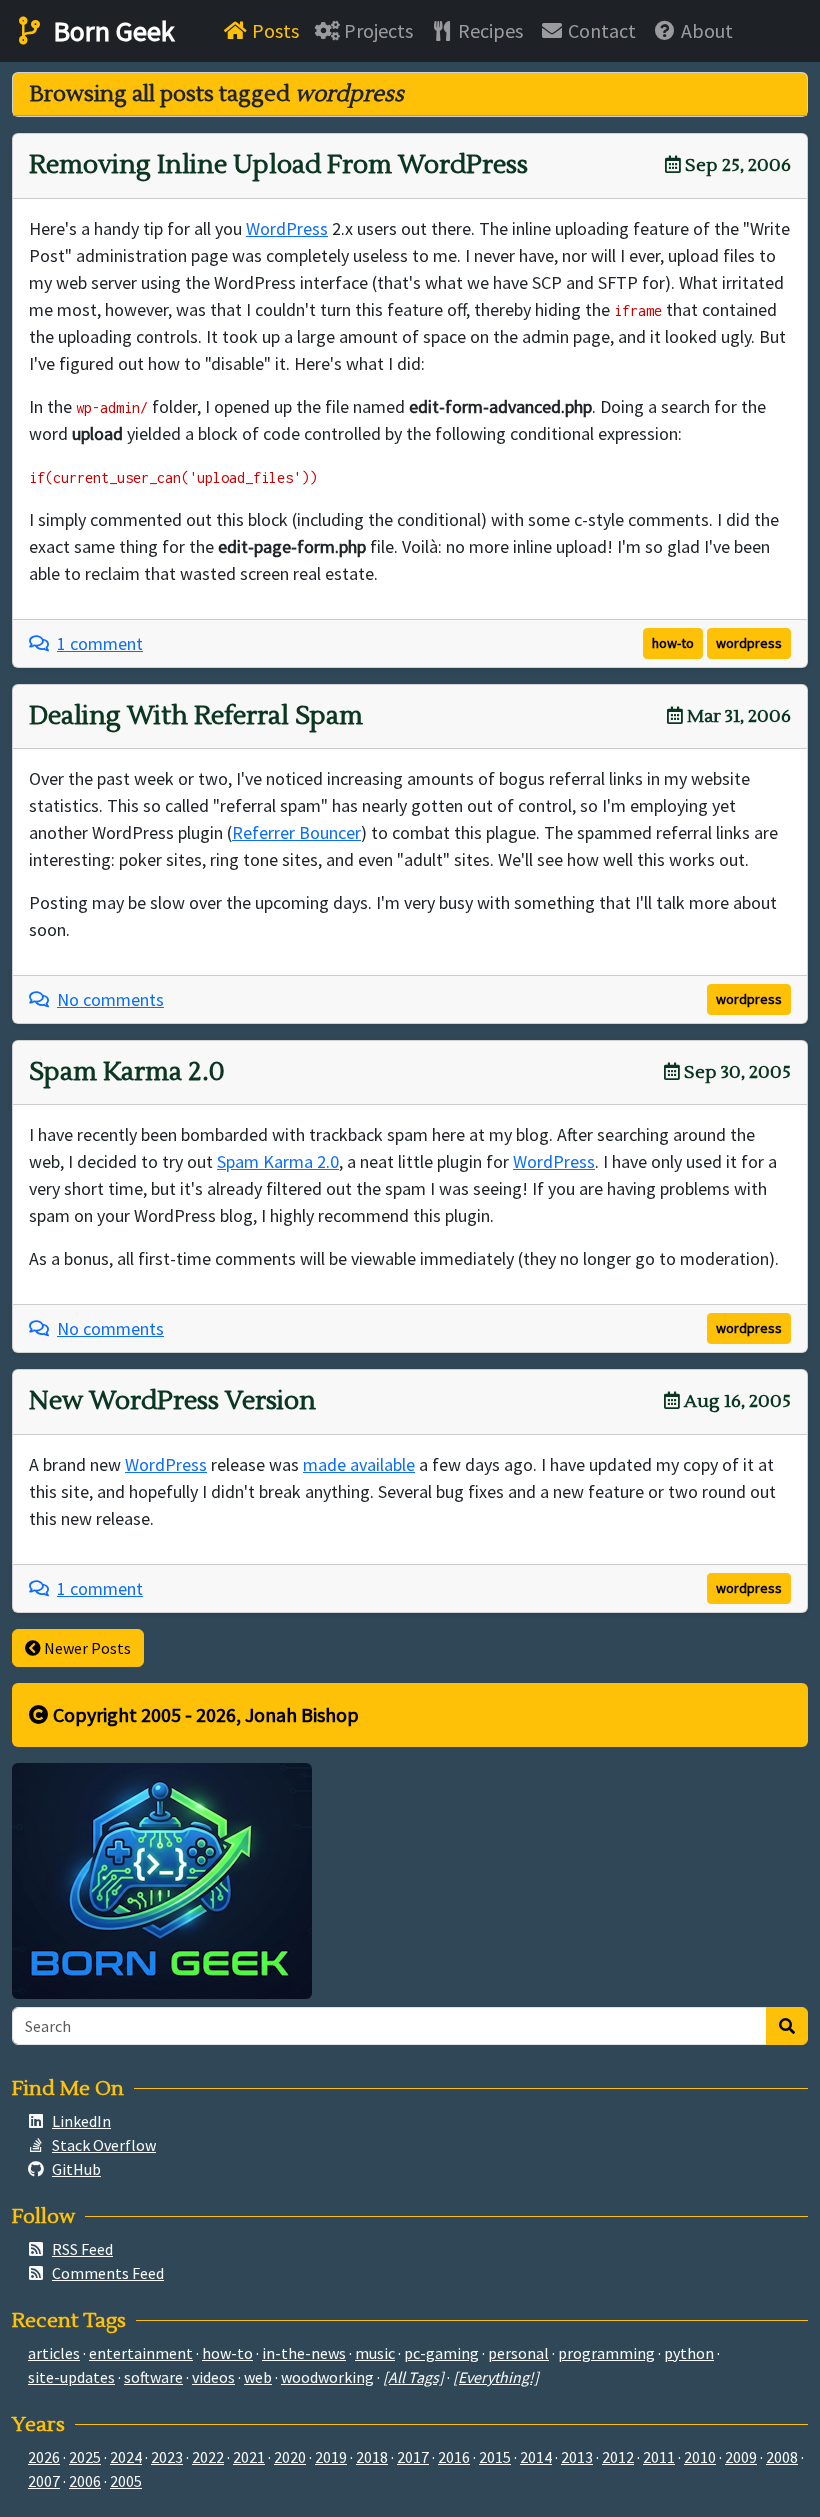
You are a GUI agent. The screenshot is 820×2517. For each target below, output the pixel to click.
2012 (618, 2457)
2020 (290, 2457)
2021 (249, 2457)
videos (213, 2377)
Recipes (488, 30)
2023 (167, 2457)
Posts (273, 30)
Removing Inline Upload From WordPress (278, 165)
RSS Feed (82, 2249)
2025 (85, 2457)
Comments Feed (108, 2273)
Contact (600, 30)
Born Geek (111, 31)
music (375, 2353)
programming (606, 2353)
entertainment (141, 2353)
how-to (673, 643)
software (153, 2377)
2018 (372, 2457)
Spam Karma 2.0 (127, 1072)
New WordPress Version (172, 1401)
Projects (376, 30)
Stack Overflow (104, 2145)
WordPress (287, 228)
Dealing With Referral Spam (196, 716)
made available (359, 1464)
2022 (208, 2457)
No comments (110, 999)
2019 (331, 2457)
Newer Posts (86, 1648)
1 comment (100, 643)
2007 (44, 2481)
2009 (741, 2457)
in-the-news (304, 2353)
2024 (126, 2457)
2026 (44, 2457)
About (705, 30)
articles (54, 2353)
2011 (659, 2457)
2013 (577, 2457)
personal (518, 2353)
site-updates (71, 2377)
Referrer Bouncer (296, 832)
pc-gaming (441, 2353)
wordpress (749, 643)
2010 (700, 2457)
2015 (495, 2457)
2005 (126, 2481)
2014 (536, 2457)
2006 (85, 2481)
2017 (413, 2457)
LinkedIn (81, 2121)
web (258, 2377)
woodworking (327, 2377)
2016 (454, 2457)
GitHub (76, 2169)
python (689, 2353)
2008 (782, 2457)
